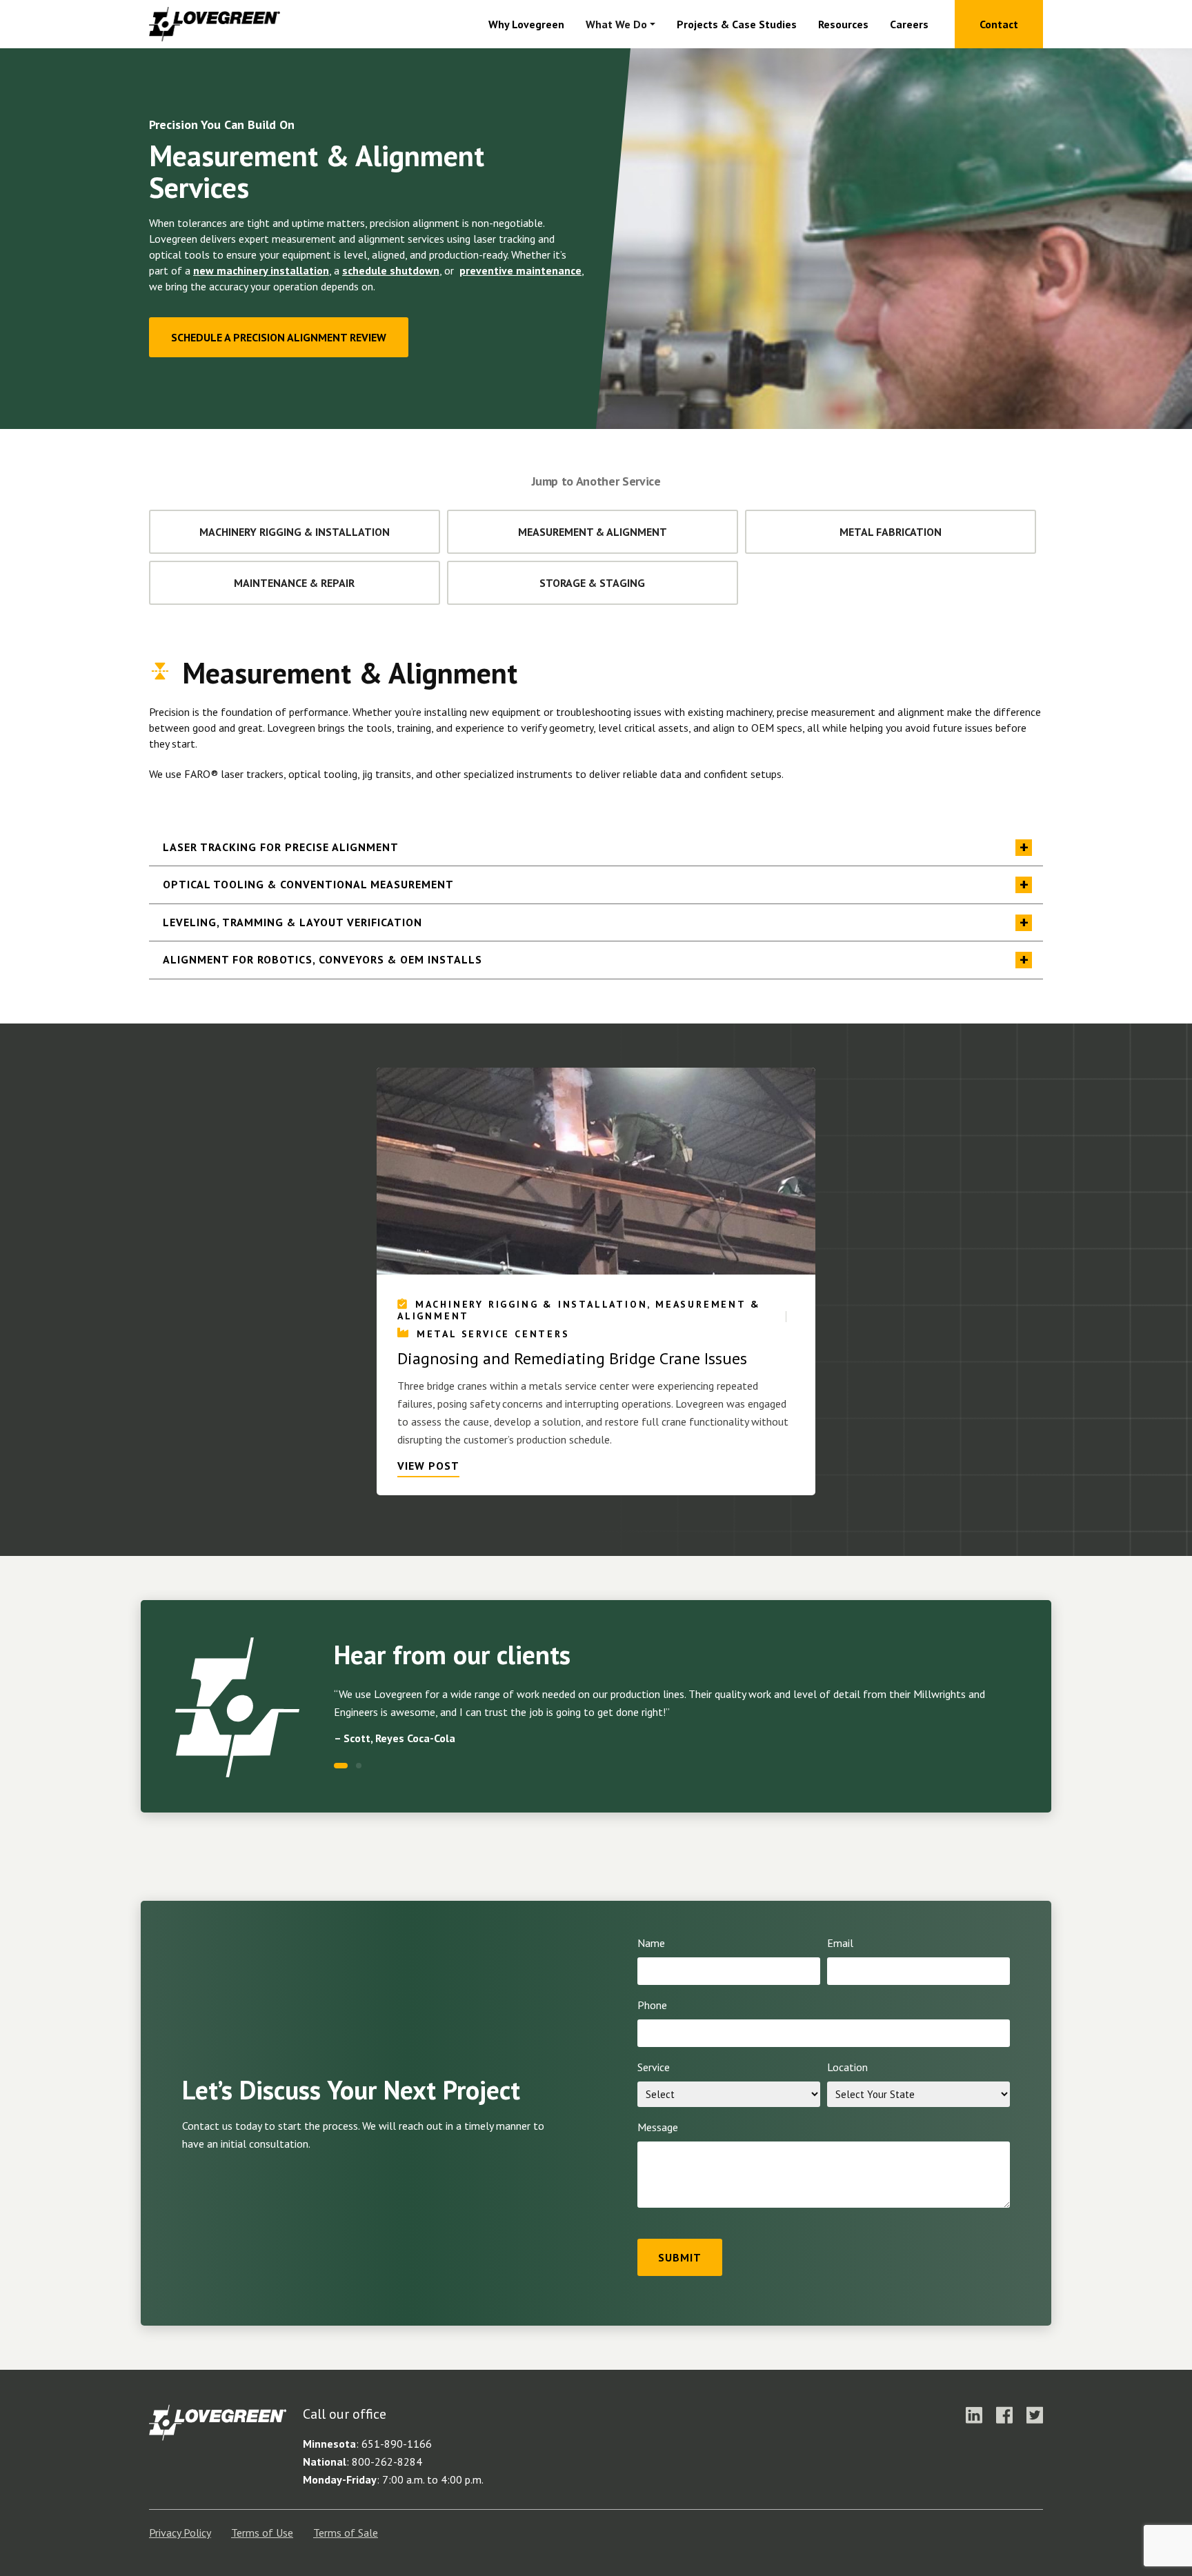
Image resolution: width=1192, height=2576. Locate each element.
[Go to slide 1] (337, 1766)
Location (847, 2067)
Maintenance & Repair (294, 583)
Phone (652, 2005)
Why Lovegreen (526, 24)
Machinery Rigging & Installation (295, 532)
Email (840, 1943)
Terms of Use (262, 2533)
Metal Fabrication (891, 532)
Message (658, 2127)
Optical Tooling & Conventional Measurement (308, 884)
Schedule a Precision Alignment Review (279, 337)
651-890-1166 (397, 2444)
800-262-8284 (387, 2462)
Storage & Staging (592, 583)
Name (651, 1943)
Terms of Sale (346, 2533)
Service (654, 2067)
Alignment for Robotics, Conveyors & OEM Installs (322, 959)
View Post (428, 1466)
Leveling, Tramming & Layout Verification (292, 922)
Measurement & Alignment (593, 532)
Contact (999, 24)
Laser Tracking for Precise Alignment (281, 847)
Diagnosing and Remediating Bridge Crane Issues (572, 1359)
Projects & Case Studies (737, 24)
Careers (909, 24)
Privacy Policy (180, 2533)
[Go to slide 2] (359, 1766)
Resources (843, 24)
